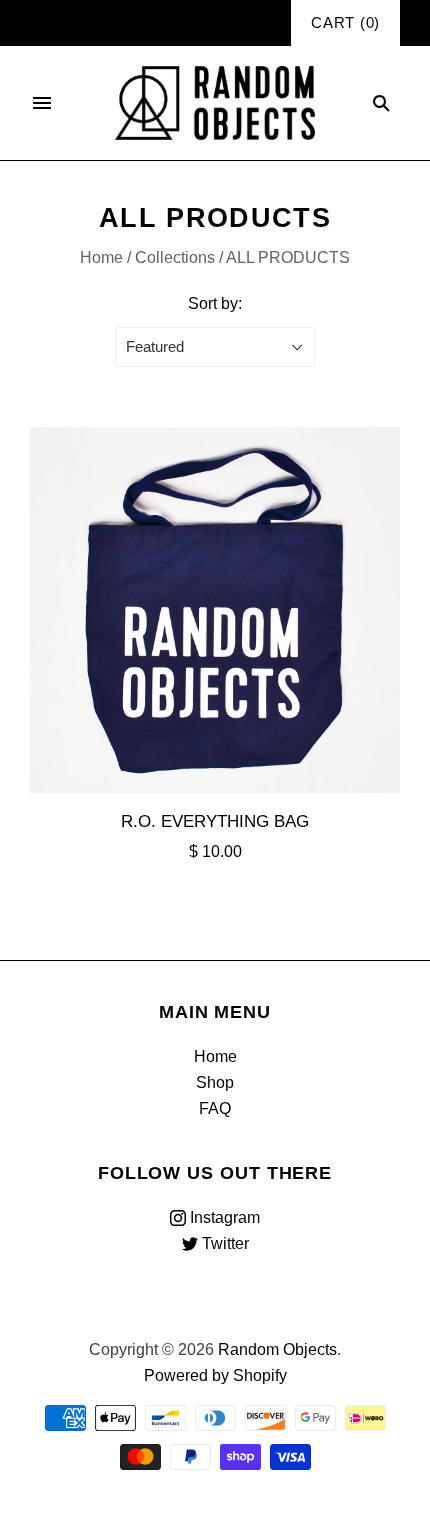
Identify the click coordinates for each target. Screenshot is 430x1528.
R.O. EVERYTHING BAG (215, 821)
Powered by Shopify (215, 1375)
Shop (215, 1082)
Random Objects (277, 1349)
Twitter (223, 1243)
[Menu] (42, 103)
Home (101, 257)
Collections (175, 257)
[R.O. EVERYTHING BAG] (215, 610)
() (345, 23)
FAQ (215, 1108)
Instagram (223, 1217)
